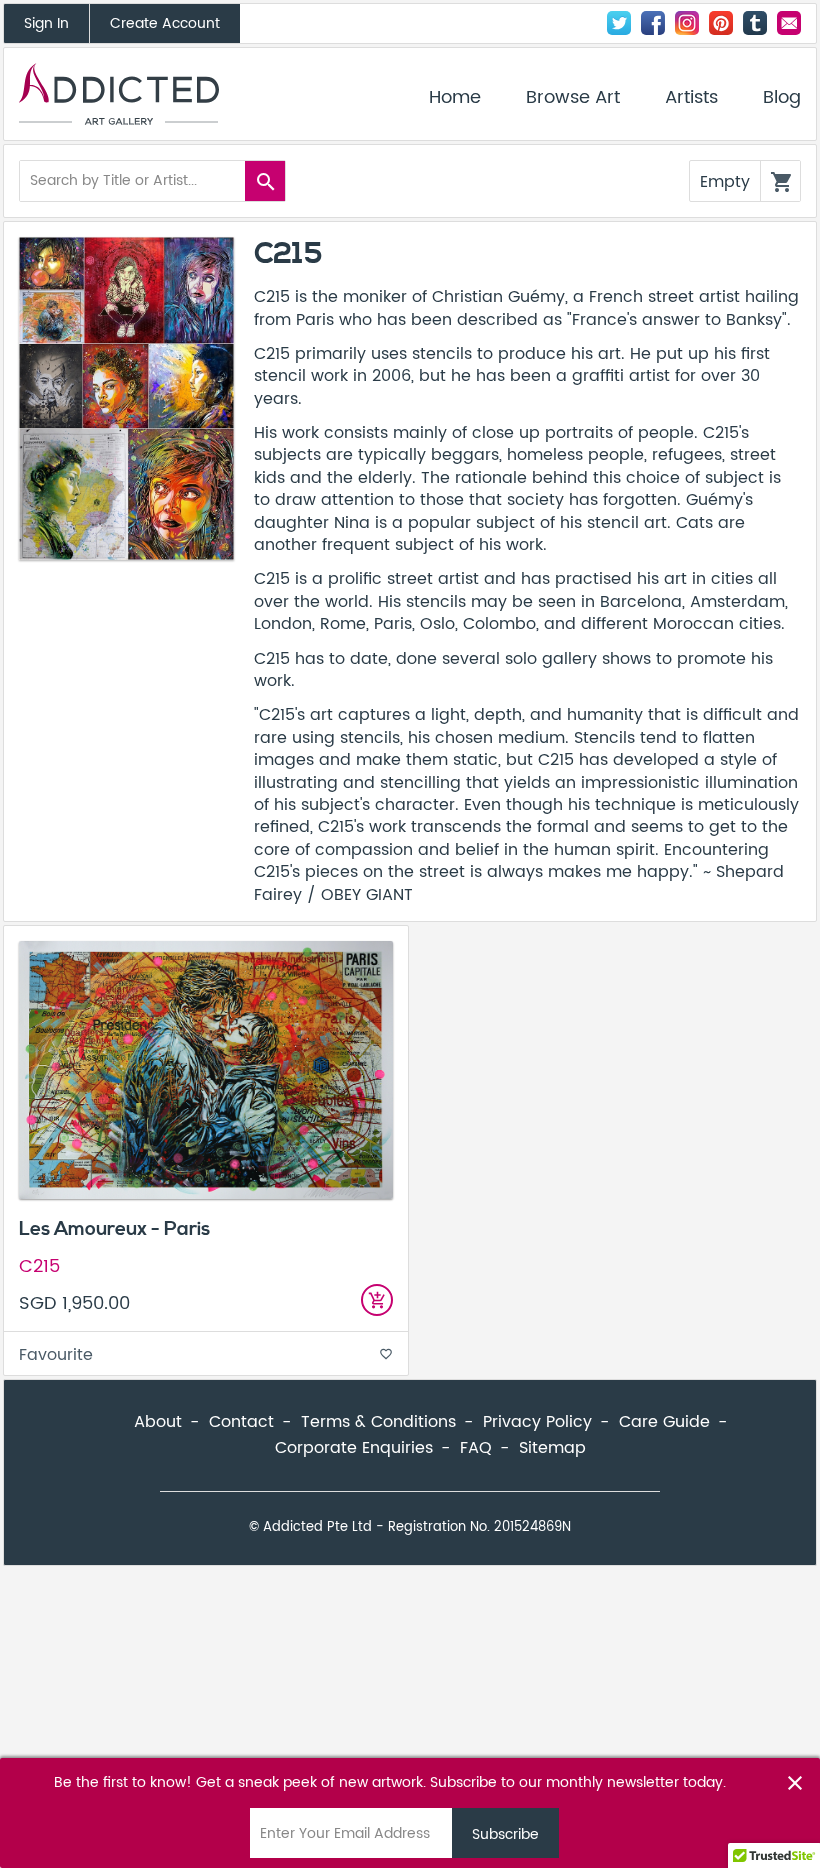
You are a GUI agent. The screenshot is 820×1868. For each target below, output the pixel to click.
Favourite (206, 1355)
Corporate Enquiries (354, 1448)
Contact (789, 23)
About (158, 1422)
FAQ (476, 1448)
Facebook (653, 23)
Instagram (687, 23)
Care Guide (664, 1422)
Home (455, 98)
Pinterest (721, 23)
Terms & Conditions (378, 1422)
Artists (691, 98)
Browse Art (573, 98)
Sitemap (552, 1448)
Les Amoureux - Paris (114, 1229)
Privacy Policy (537, 1422)
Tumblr (755, 23)
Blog (782, 98)
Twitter (619, 23)
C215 (39, 1266)
